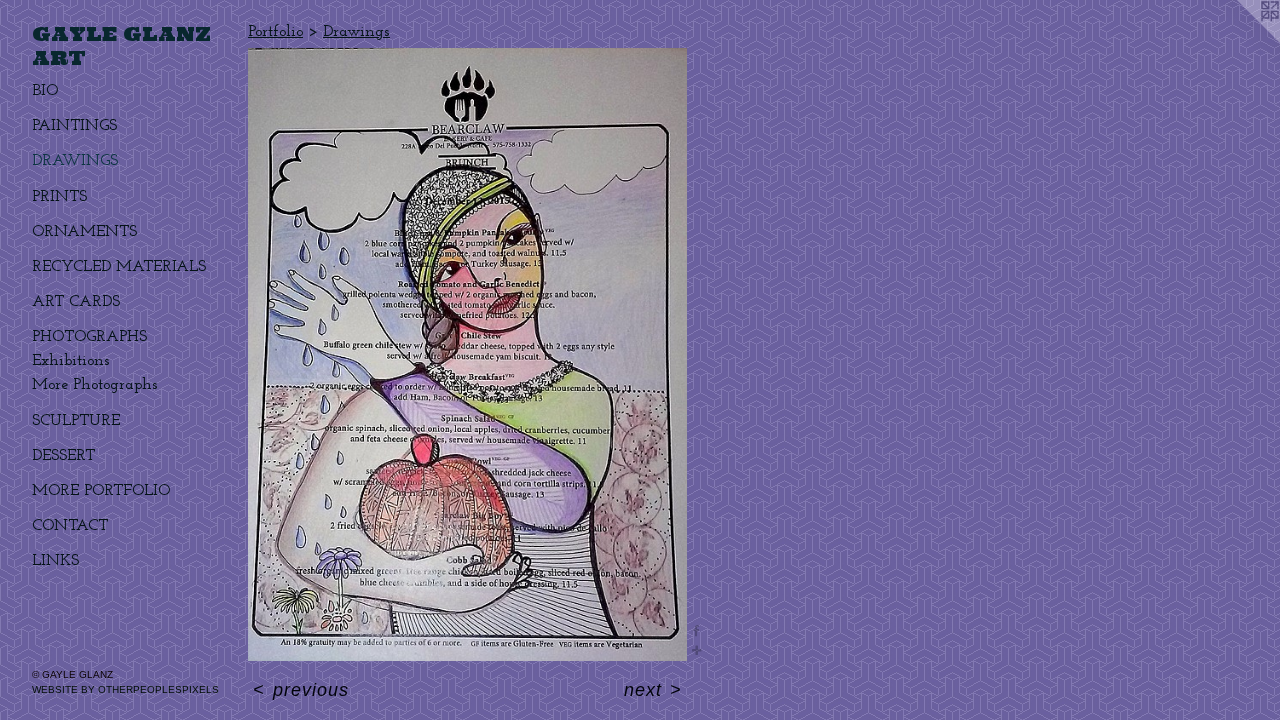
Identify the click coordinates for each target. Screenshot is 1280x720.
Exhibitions (71, 361)
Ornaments (84, 232)
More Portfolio (101, 491)
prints (59, 197)
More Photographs (95, 385)
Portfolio (275, 32)
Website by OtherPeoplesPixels (125, 689)
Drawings (75, 161)
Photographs (89, 337)
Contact (70, 526)
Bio (45, 91)
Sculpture (76, 421)
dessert (63, 456)
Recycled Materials (119, 267)
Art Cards (76, 302)
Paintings (74, 126)
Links (55, 561)
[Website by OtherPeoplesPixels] (1240, 40)
